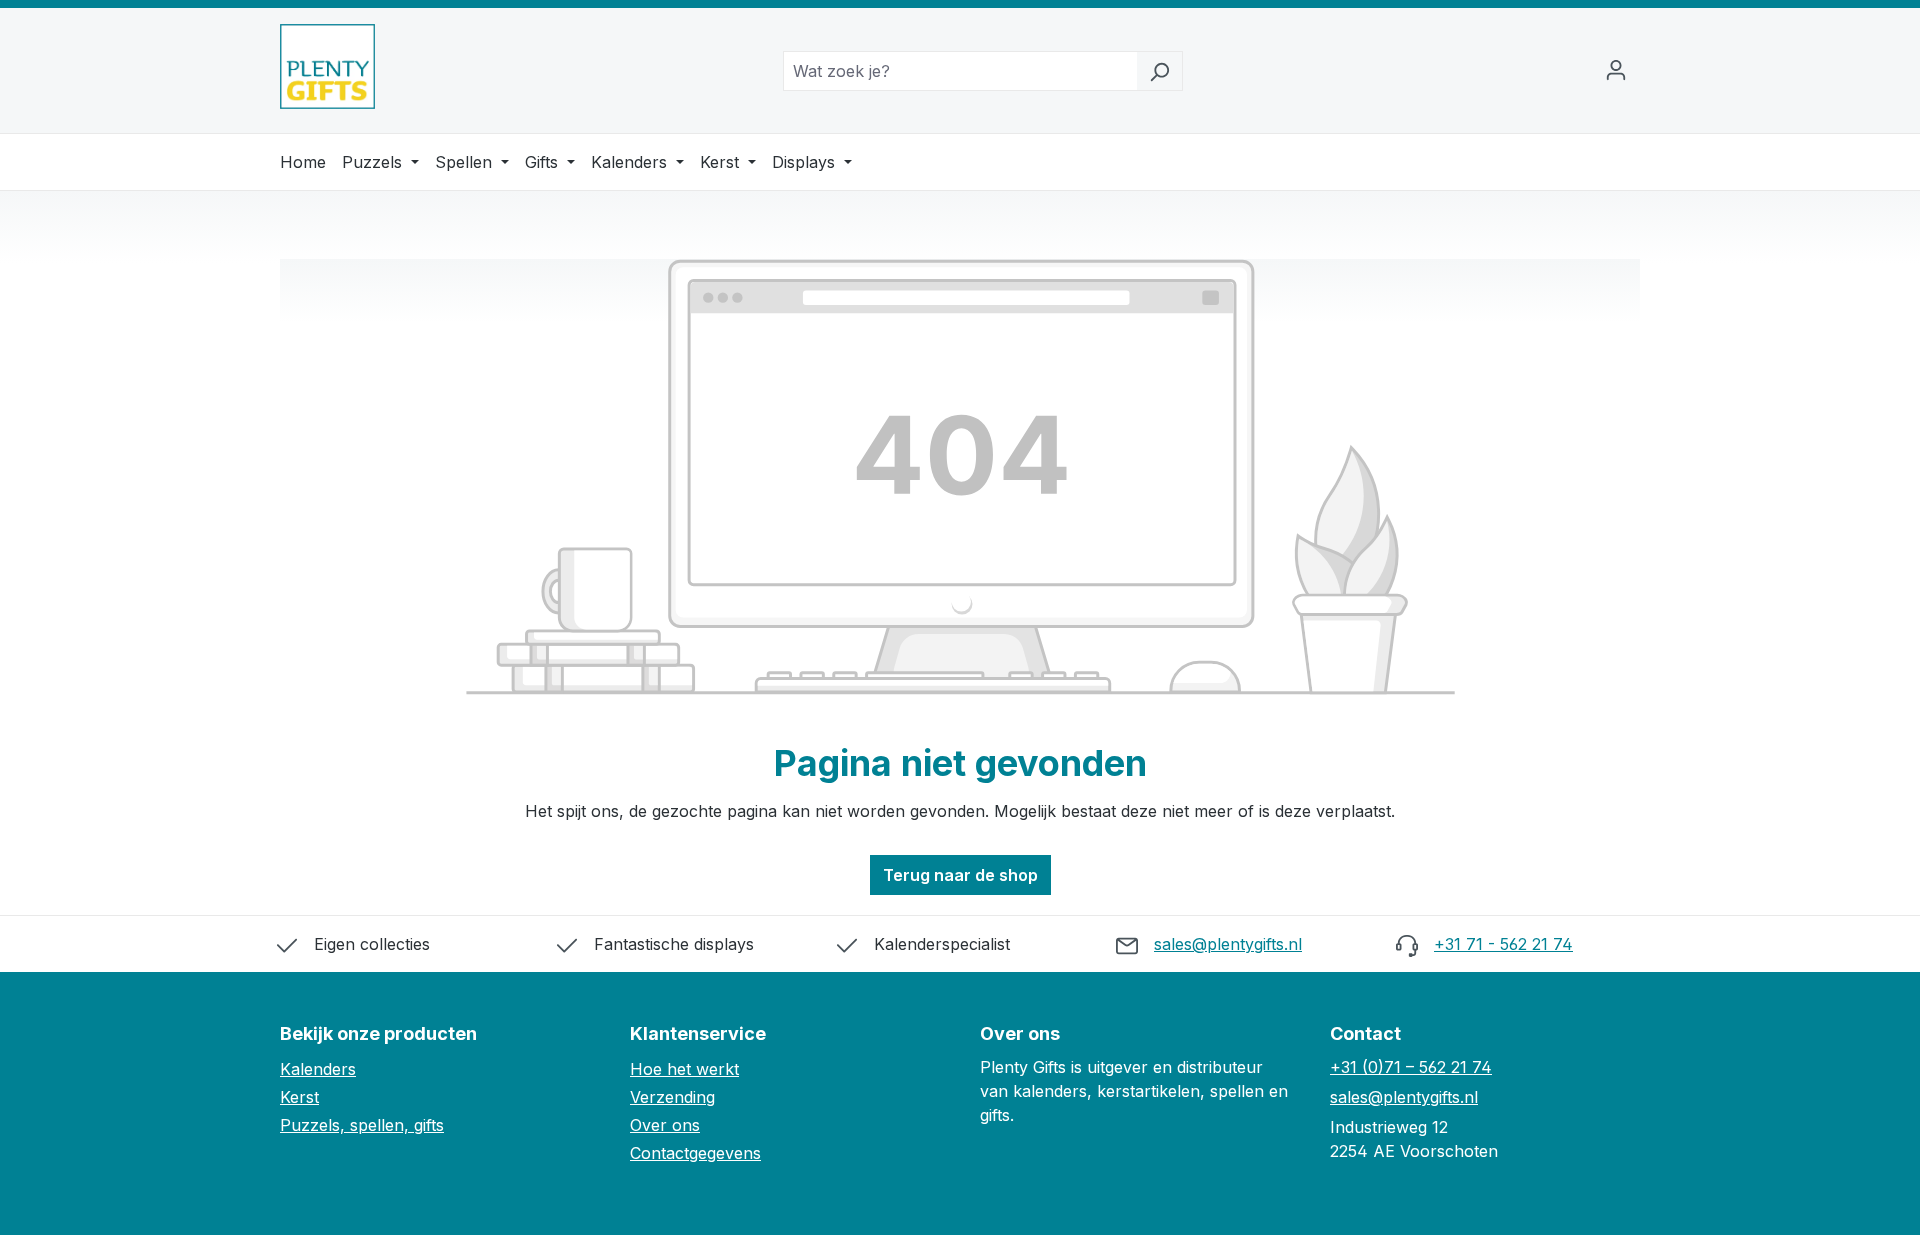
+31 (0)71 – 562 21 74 (1411, 1067)
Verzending (672, 1097)
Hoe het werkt (684, 1069)
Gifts (544, 162)
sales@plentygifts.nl (1228, 944)
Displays (806, 162)
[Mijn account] (1616, 71)
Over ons (665, 1125)
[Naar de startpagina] (327, 66)
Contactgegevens (695, 1153)
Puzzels (374, 162)
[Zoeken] (1159, 71)
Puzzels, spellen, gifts (362, 1125)
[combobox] (960, 71)
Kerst (722, 162)
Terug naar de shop (960, 875)
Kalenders (631, 162)
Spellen (466, 162)
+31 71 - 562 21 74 (1503, 944)
